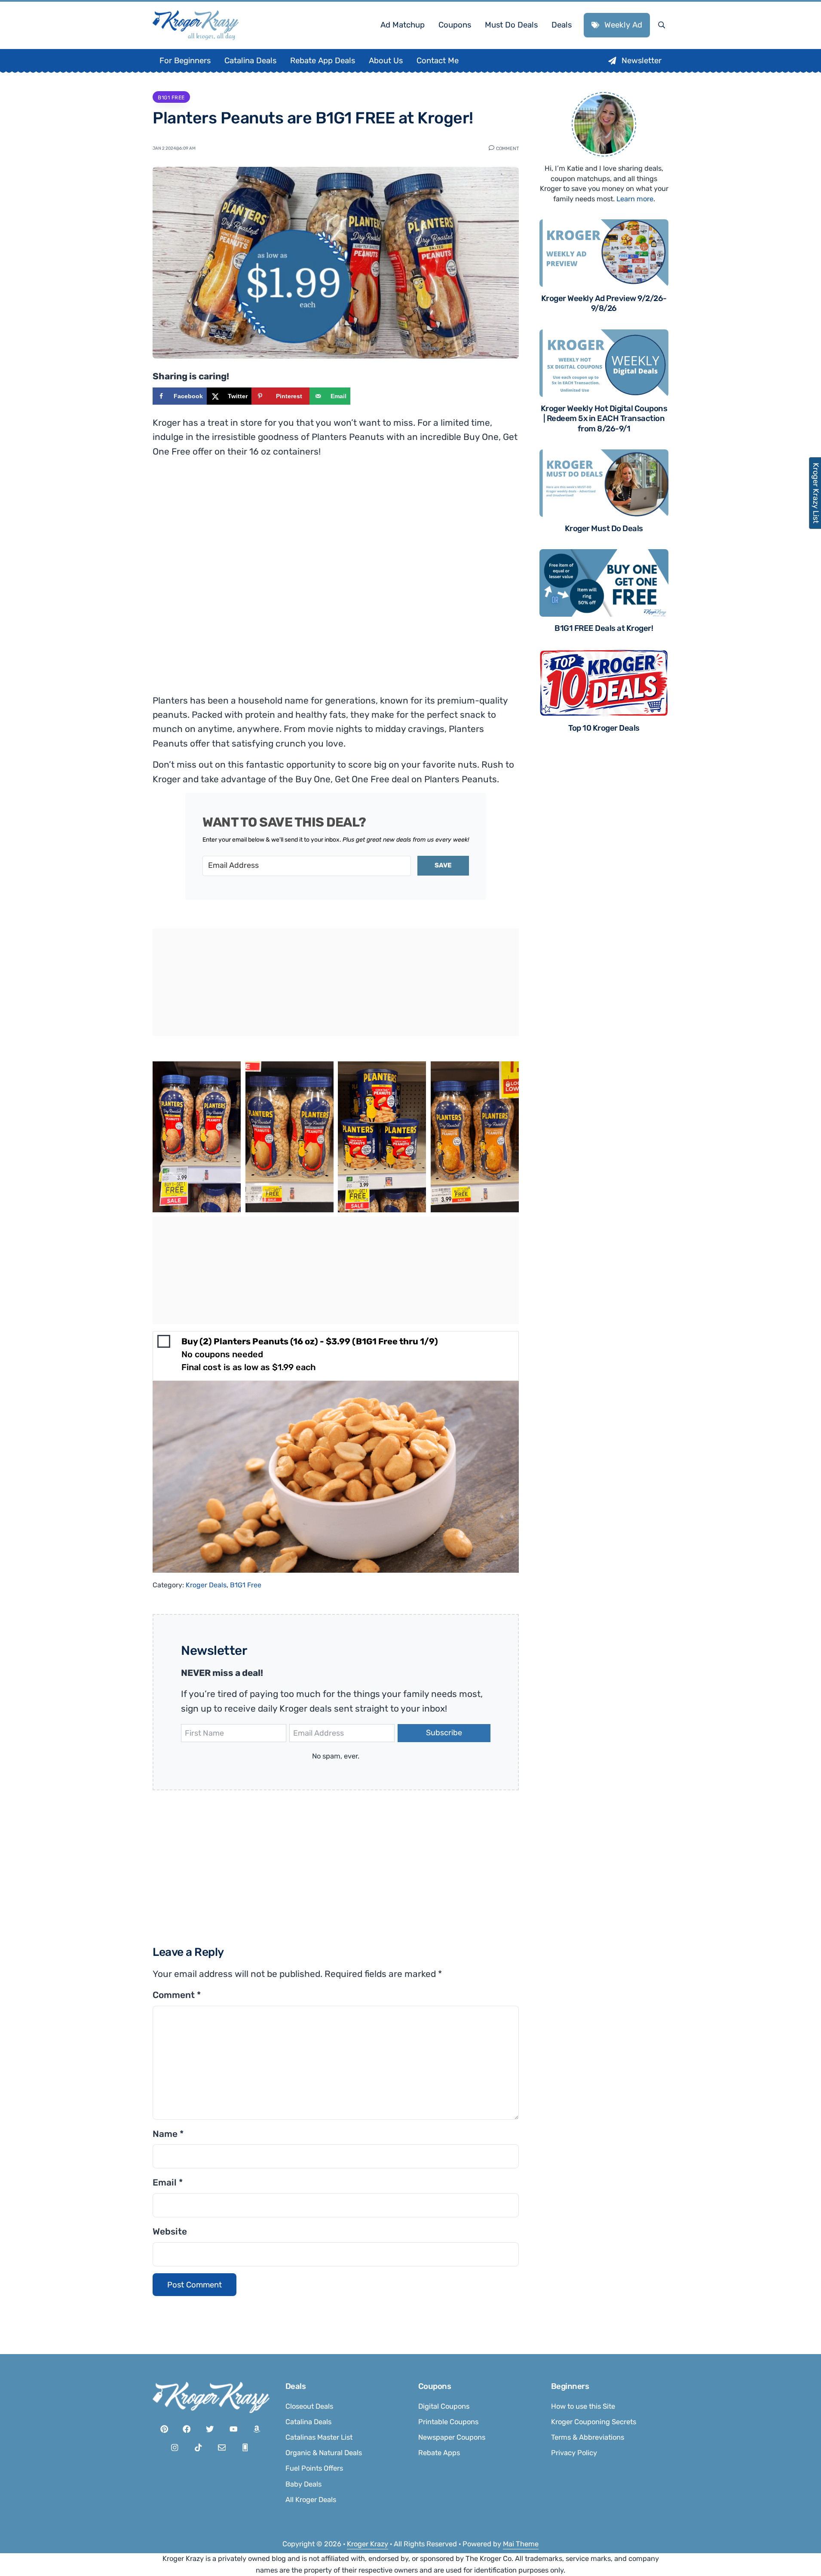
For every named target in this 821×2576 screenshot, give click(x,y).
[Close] (526, 1180)
